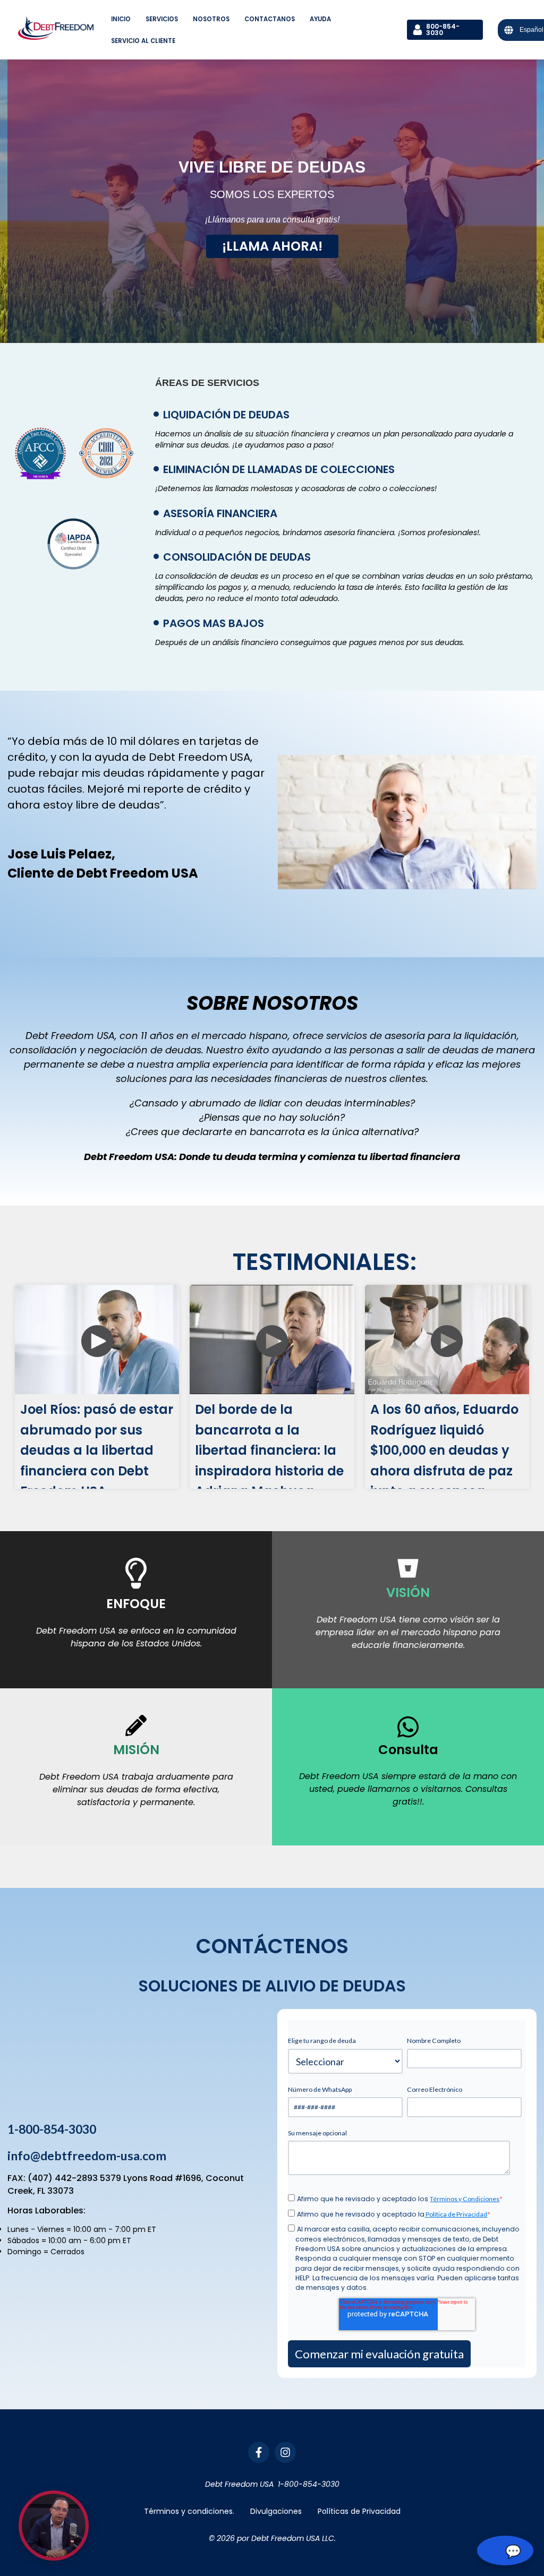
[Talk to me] (54, 2526)
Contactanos (270, 19)
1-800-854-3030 (52, 2129)
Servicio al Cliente (143, 41)
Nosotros (211, 19)
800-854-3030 (443, 29)
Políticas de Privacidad (359, 2511)
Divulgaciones (276, 2511)
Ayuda (320, 19)
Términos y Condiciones (465, 2199)
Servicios (162, 19)
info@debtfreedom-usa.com (87, 2156)
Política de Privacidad (456, 2214)
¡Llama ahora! (272, 246)
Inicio (121, 19)
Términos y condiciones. (189, 2511)
